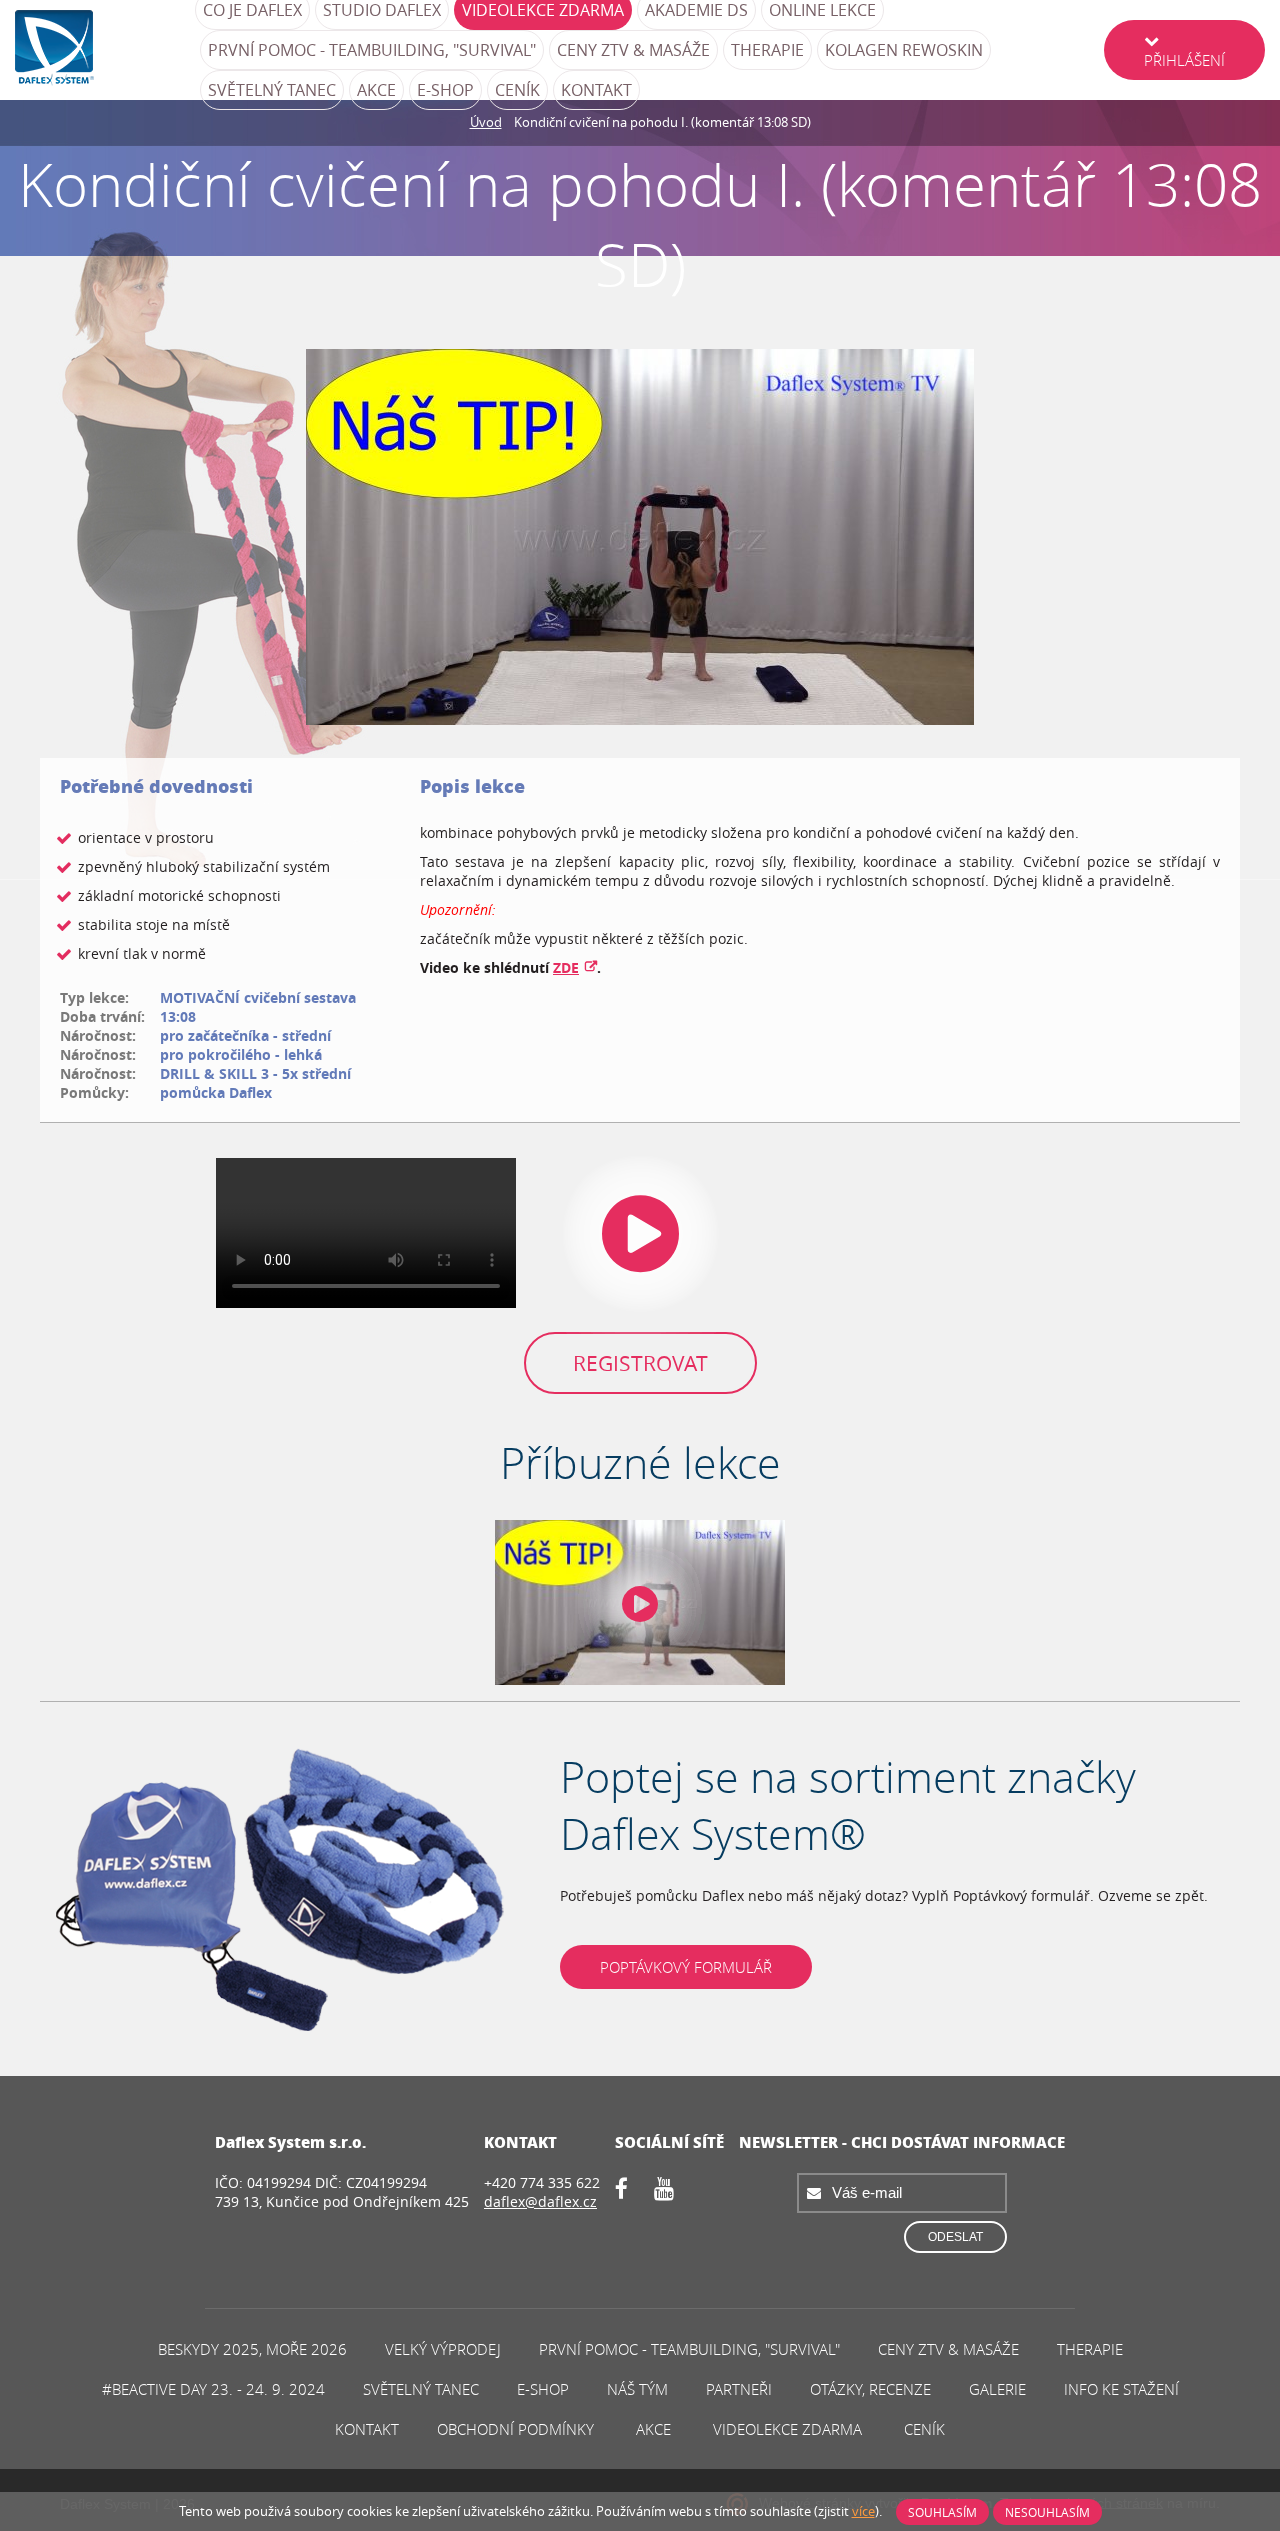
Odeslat (955, 2237)
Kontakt (596, 90)
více (863, 2511)
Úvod (486, 122)
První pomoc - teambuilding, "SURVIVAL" (372, 50)
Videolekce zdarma (787, 2429)
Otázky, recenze (870, 2389)
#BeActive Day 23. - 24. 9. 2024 (213, 2389)
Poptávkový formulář (686, 1967)
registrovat (640, 1363)
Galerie (997, 2389)
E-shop (445, 90)
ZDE (566, 967)
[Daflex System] (105, 50)
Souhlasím (942, 2512)
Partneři (739, 2389)
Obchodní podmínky (515, 2429)
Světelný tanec (272, 90)
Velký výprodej (443, 2349)
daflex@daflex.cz (540, 2201)
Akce (376, 90)
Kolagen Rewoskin (904, 50)
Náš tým (637, 2389)
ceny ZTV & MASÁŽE (633, 50)
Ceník (517, 90)
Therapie (767, 50)
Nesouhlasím (1047, 2512)
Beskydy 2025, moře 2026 (252, 2349)
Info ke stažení (1121, 2389)
